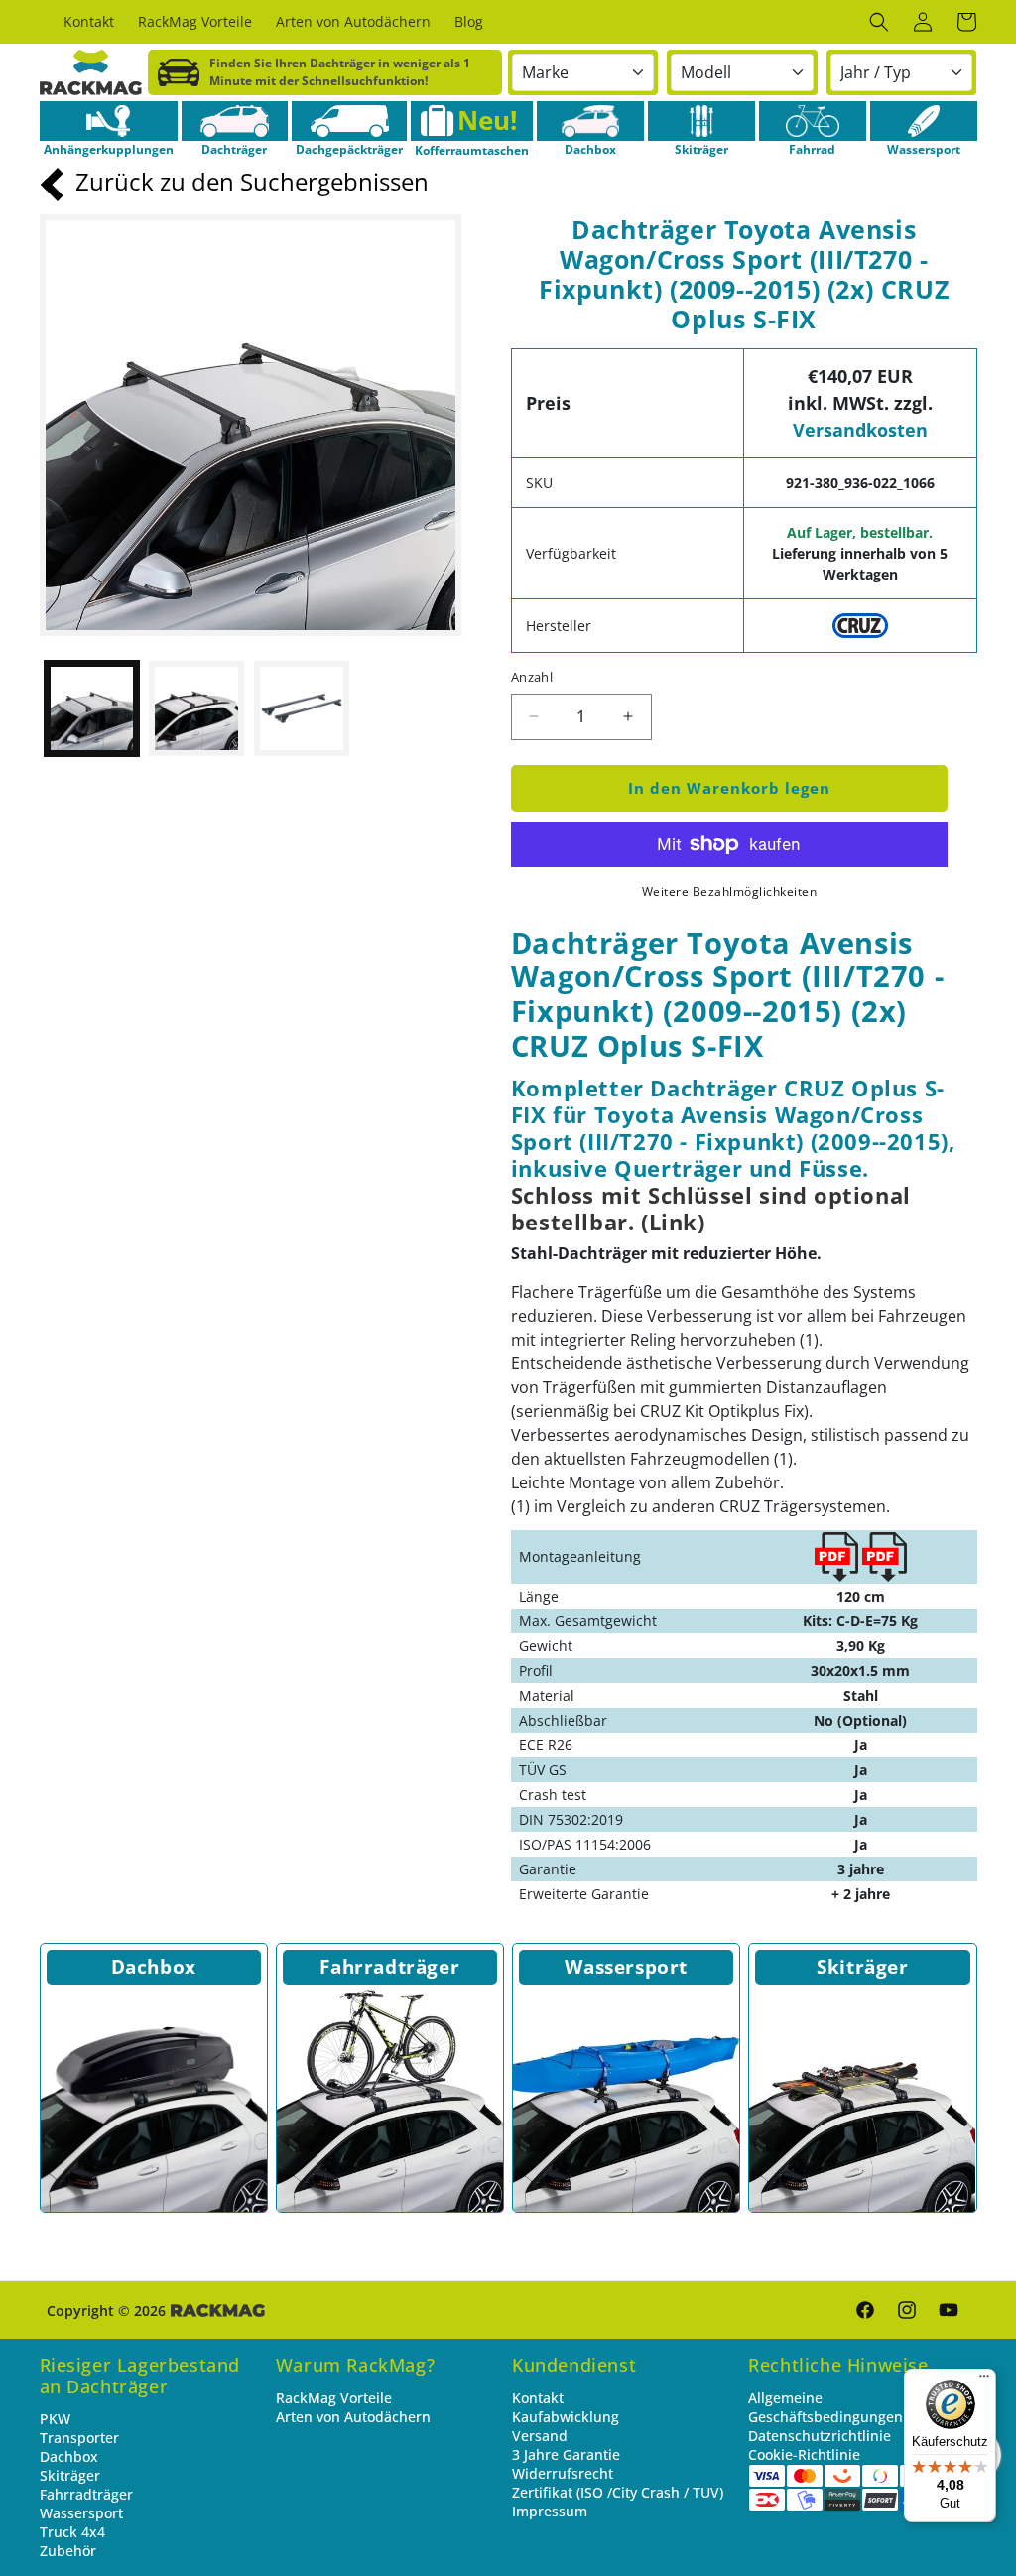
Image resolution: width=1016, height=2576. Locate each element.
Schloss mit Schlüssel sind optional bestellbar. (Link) (711, 1209)
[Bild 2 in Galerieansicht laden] (196, 708)
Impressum (550, 2511)
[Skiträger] (701, 121)
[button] (879, 22)
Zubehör (68, 2551)
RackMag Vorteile (334, 2398)
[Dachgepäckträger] (349, 121)
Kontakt (538, 2398)
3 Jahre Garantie (566, 2454)
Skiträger (862, 1967)
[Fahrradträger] (390, 2099)
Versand (540, 2436)
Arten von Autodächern (353, 2417)
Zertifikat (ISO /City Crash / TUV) (618, 2492)
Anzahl (532, 677)
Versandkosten (860, 430)
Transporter (79, 2438)
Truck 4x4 (72, 2532)
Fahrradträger (389, 1967)
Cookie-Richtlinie (804, 2454)
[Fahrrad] (813, 121)
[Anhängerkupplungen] (109, 121)
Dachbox (154, 1967)
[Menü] (984, 2381)
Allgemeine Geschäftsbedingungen (825, 2407)
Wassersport (626, 1967)
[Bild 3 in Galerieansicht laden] (302, 708)
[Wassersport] (924, 121)
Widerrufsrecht (563, 2473)
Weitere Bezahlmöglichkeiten (730, 892)
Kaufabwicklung (566, 2417)
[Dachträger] (235, 121)
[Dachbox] (590, 121)
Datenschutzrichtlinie (820, 2436)
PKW (55, 2419)
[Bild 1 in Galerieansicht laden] (92, 708)
